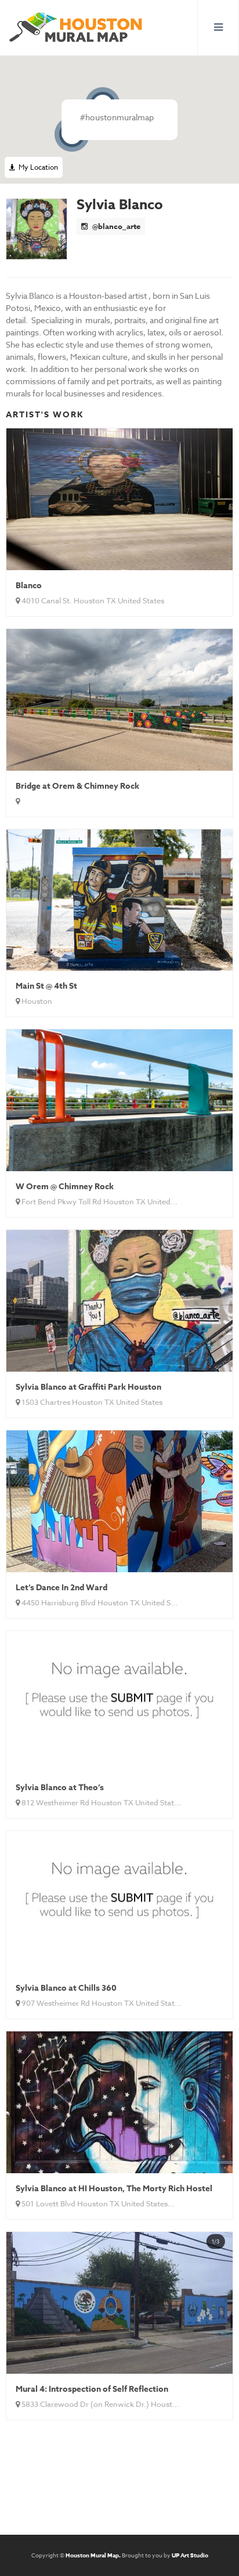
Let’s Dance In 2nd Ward (61, 1588)
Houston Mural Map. (93, 2555)
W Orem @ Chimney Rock (65, 1187)
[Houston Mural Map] (76, 28)
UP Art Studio (190, 2555)
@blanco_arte (115, 226)
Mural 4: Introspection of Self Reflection (92, 2389)
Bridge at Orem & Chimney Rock (77, 786)
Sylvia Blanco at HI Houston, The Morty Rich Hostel (114, 2189)
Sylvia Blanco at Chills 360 (66, 1988)
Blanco (29, 586)
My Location (37, 167)
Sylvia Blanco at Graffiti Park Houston (88, 1387)
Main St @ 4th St (46, 986)
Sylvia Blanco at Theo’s (60, 1788)
